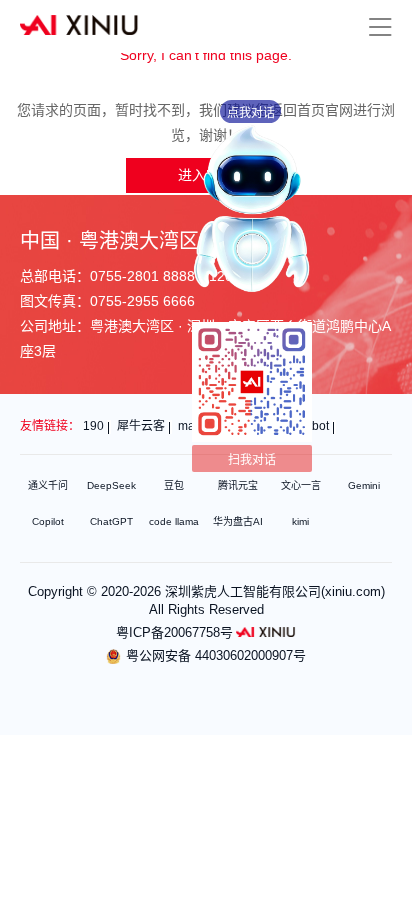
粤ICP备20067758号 (174, 632)
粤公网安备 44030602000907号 (216, 655)
